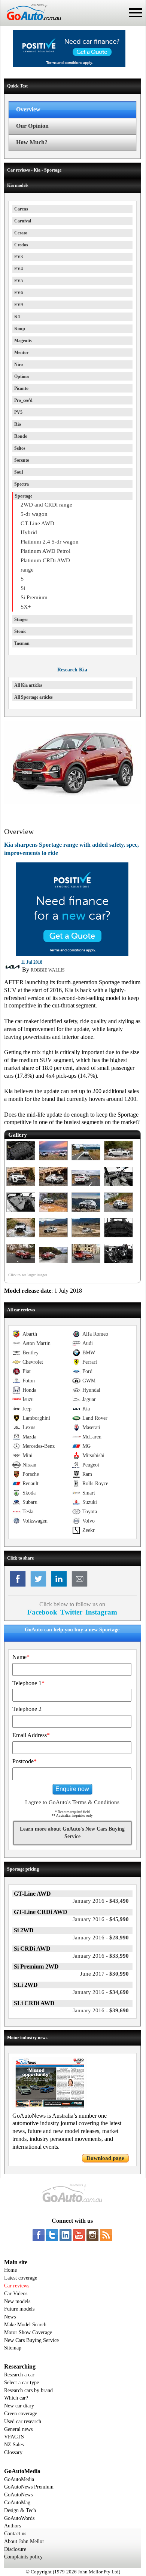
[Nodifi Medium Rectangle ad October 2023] (72, 954)
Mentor (21, 353)
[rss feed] (106, 2235)
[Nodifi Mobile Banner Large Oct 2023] (69, 65)
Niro (19, 364)
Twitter (71, 1612)
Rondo (21, 436)
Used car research (23, 2421)
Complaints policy (23, 2557)
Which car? (16, 2398)
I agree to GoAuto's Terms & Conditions (72, 1802)
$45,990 (101, 1919)
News (10, 2317)
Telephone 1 (28, 1683)
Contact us (15, 2534)
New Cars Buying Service (31, 2340)
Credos (21, 245)
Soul (19, 472)
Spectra (22, 484)
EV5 (19, 281)
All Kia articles (28, 685)
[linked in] (66, 2235)
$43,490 (101, 1901)
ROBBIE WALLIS (48, 970)
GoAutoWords (19, 2518)
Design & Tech (20, 2510)
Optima (22, 376)
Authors (13, 2526)
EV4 (19, 269)
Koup (20, 329)
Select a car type (22, 2383)
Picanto (21, 388)
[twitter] (52, 2235)
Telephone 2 (27, 1709)
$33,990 (101, 1956)
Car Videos (16, 2294)
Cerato (21, 233)
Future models (19, 2309)
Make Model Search (25, 2325)
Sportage (24, 496)
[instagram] (92, 2235)
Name (21, 1657)
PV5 (18, 412)
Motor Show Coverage (28, 2332)
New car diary (19, 2406)
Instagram (101, 1612)
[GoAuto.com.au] (31, 23)
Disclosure (15, 2549)
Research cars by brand (28, 2390)
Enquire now (72, 1789)
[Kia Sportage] (21, 1161)
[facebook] (39, 2235)
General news (18, 2429)
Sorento (22, 460)
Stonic (20, 631)
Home (10, 2270)
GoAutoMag (17, 2503)
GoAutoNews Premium (29, 2487)
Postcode (25, 1761)
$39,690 (101, 2010)
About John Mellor (24, 2541)
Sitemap (13, 2348)
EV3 (19, 257)
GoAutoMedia (19, 2479)
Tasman (22, 643)
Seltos (20, 448)
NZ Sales (14, 2445)
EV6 (19, 293)
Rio (18, 424)
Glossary (13, 2452)
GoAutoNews (18, 2495)
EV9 (19, 305)
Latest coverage (21, 2278)
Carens (21, 209)
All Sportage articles (34, 697)
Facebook (42, 1612)
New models (17, 2301)
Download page (105, 2158)
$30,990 (104, 1974)
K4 (17, 317)
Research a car (19, 2375)
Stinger (21, 619)
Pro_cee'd (23, 400)
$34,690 (101, 1992)
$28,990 (101, 1938)
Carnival (23, 221)
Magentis (23, 341)
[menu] (135, 13)
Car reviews (17, 2286)
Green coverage (21, 2414)
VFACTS (14, 2437)
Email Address (31, 1735)
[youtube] (79, 2235)
